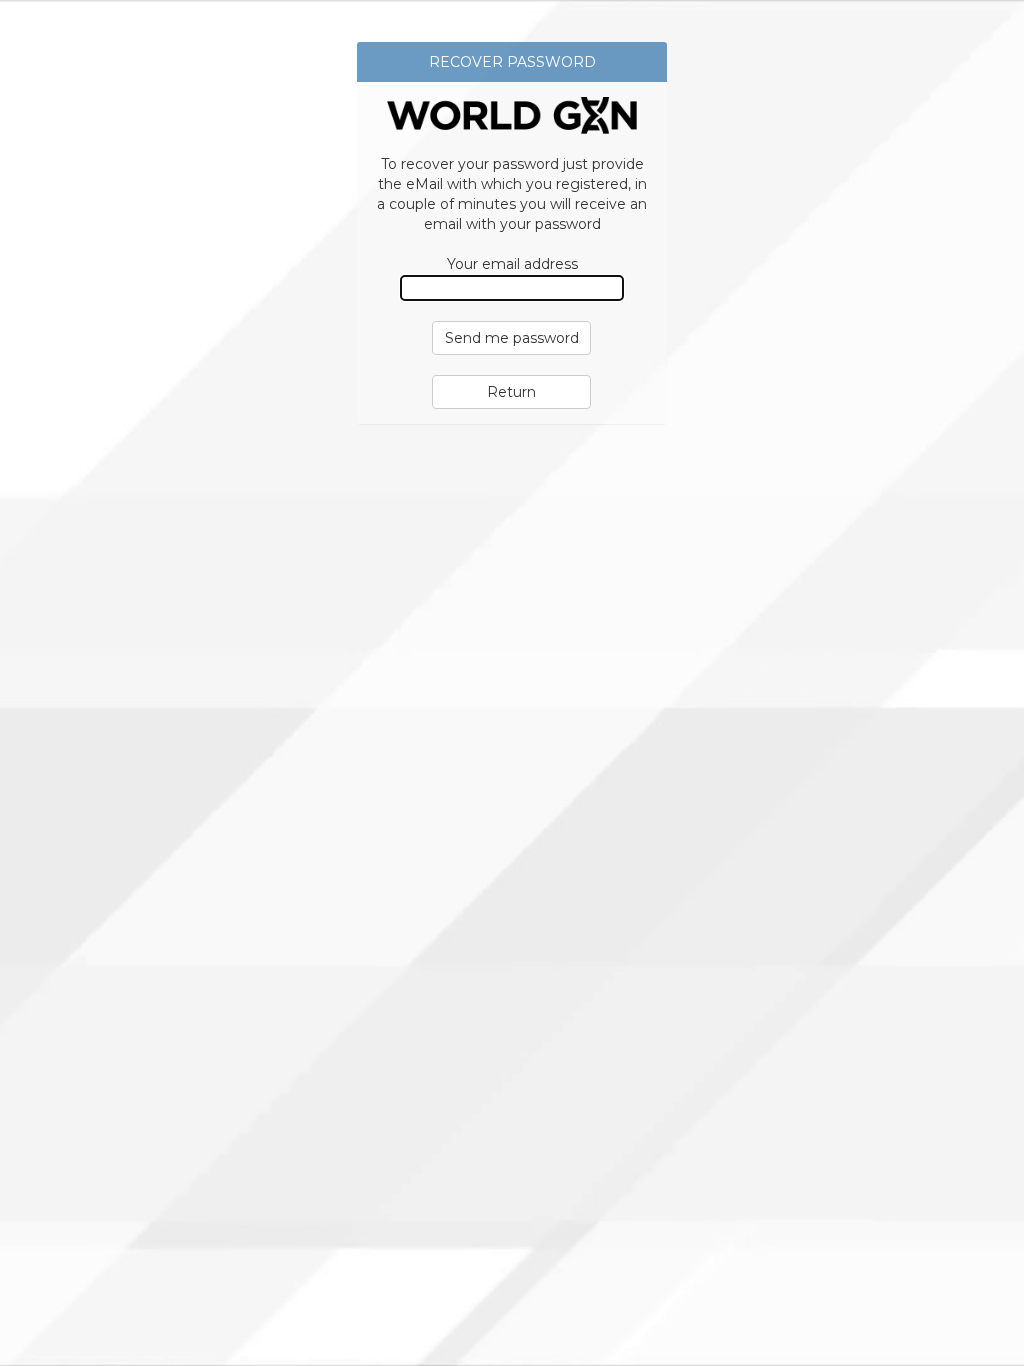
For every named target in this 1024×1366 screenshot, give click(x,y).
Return (511, 392)
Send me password (512, 338)
